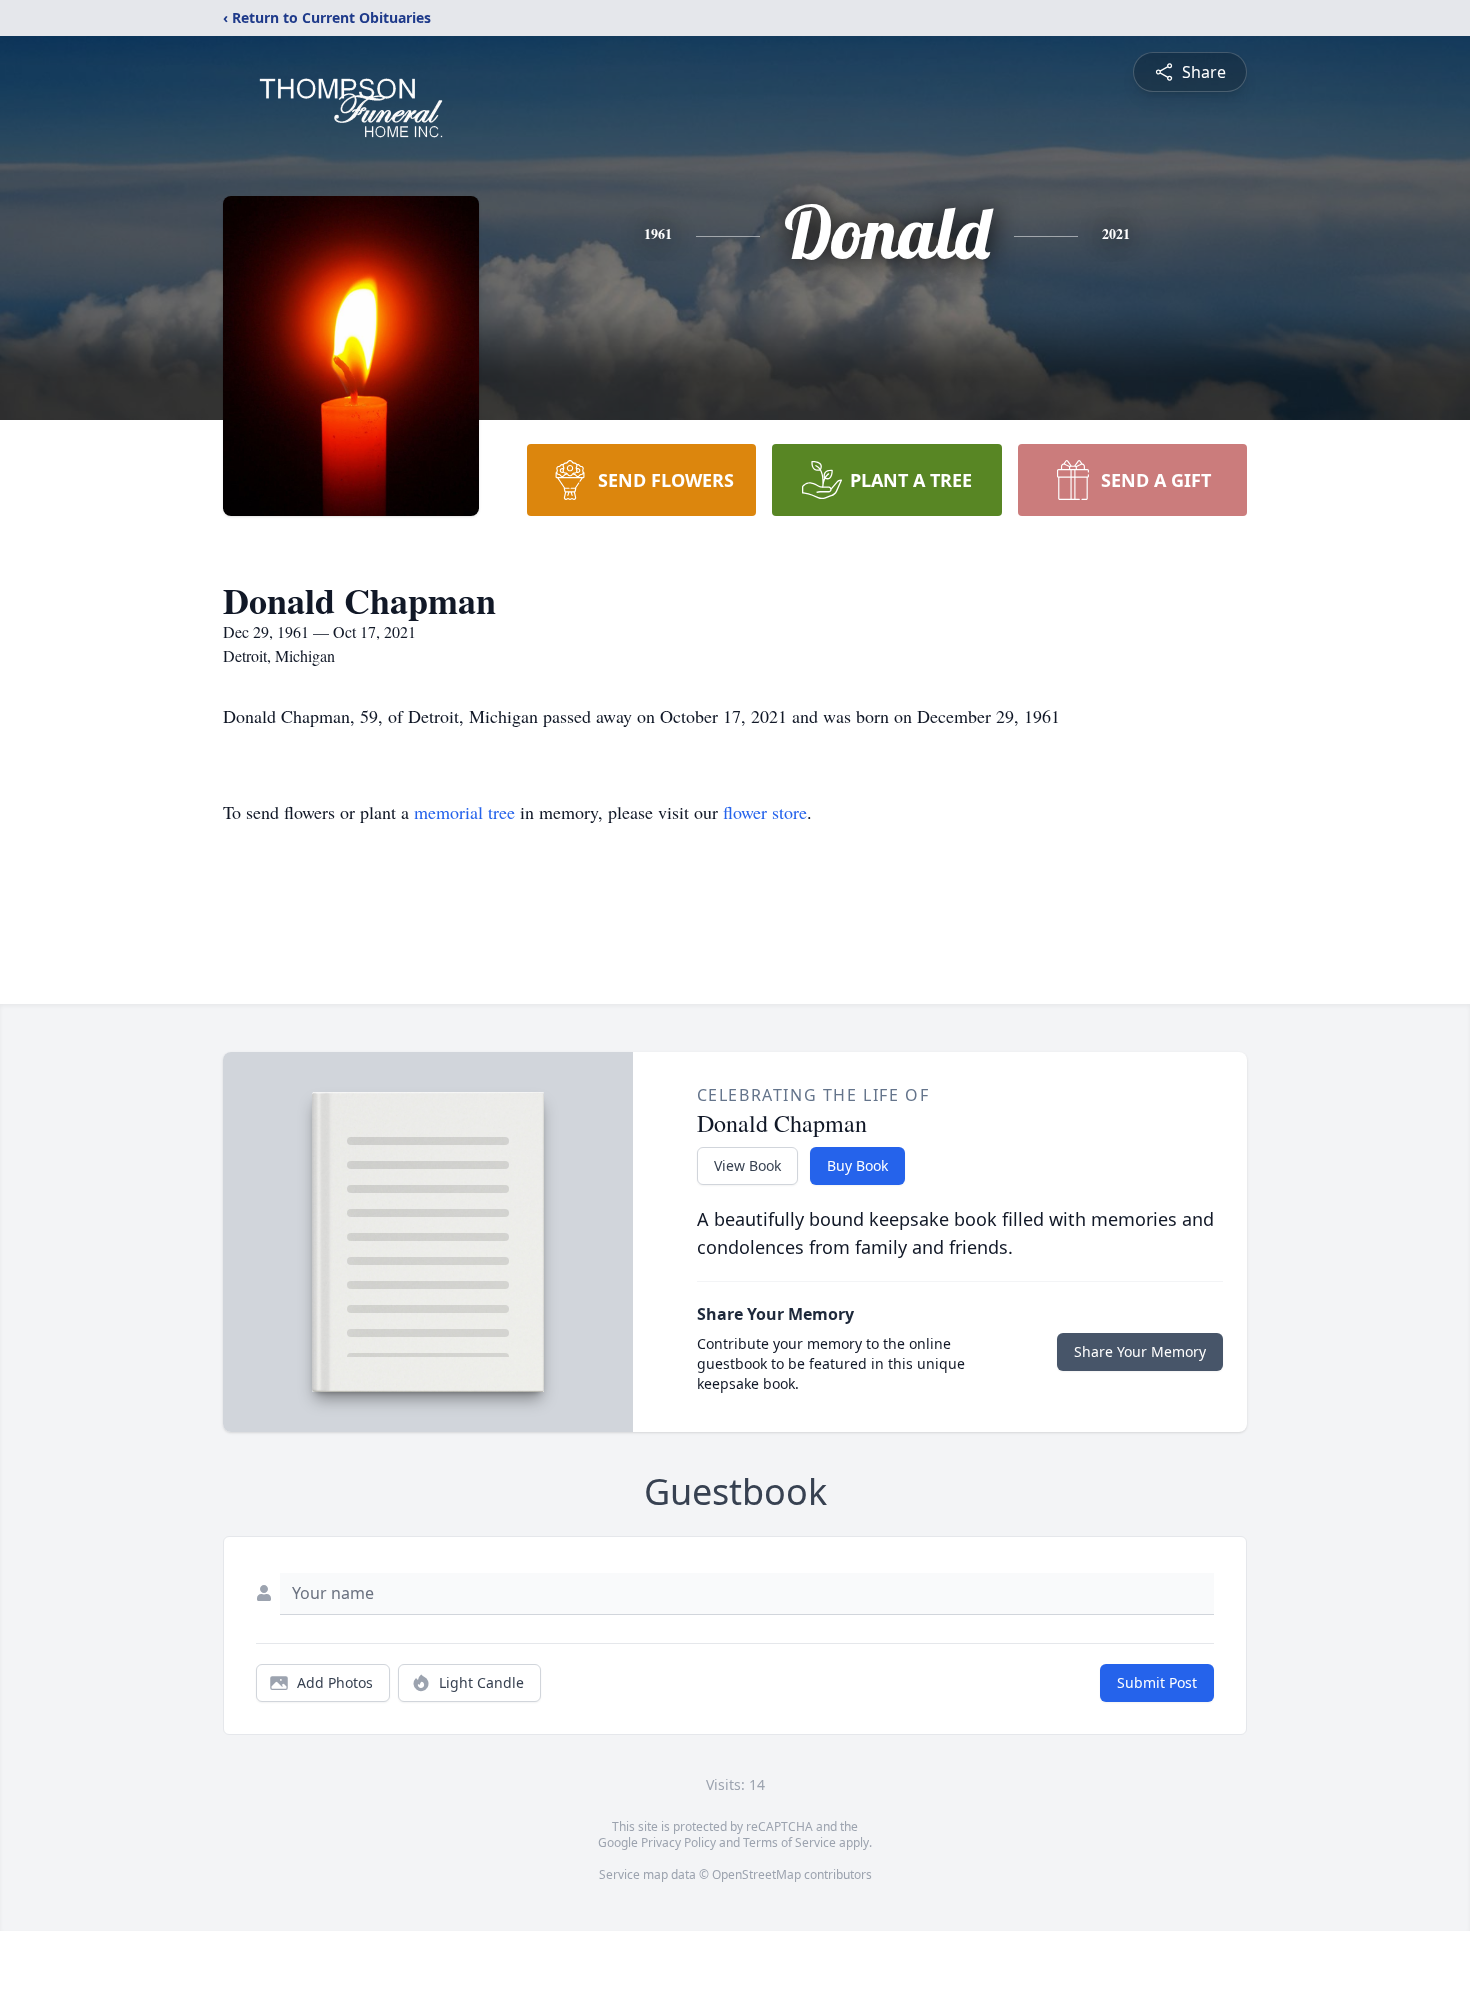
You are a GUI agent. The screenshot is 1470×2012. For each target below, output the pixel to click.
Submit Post (1157, 1682)
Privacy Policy (678, 1842)
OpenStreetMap (756, 1874)
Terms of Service (789, 1842)
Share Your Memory (1140, 1351)
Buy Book (857, 1165)
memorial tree (464, 812)
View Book (747, 1165)
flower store (765, 812)
